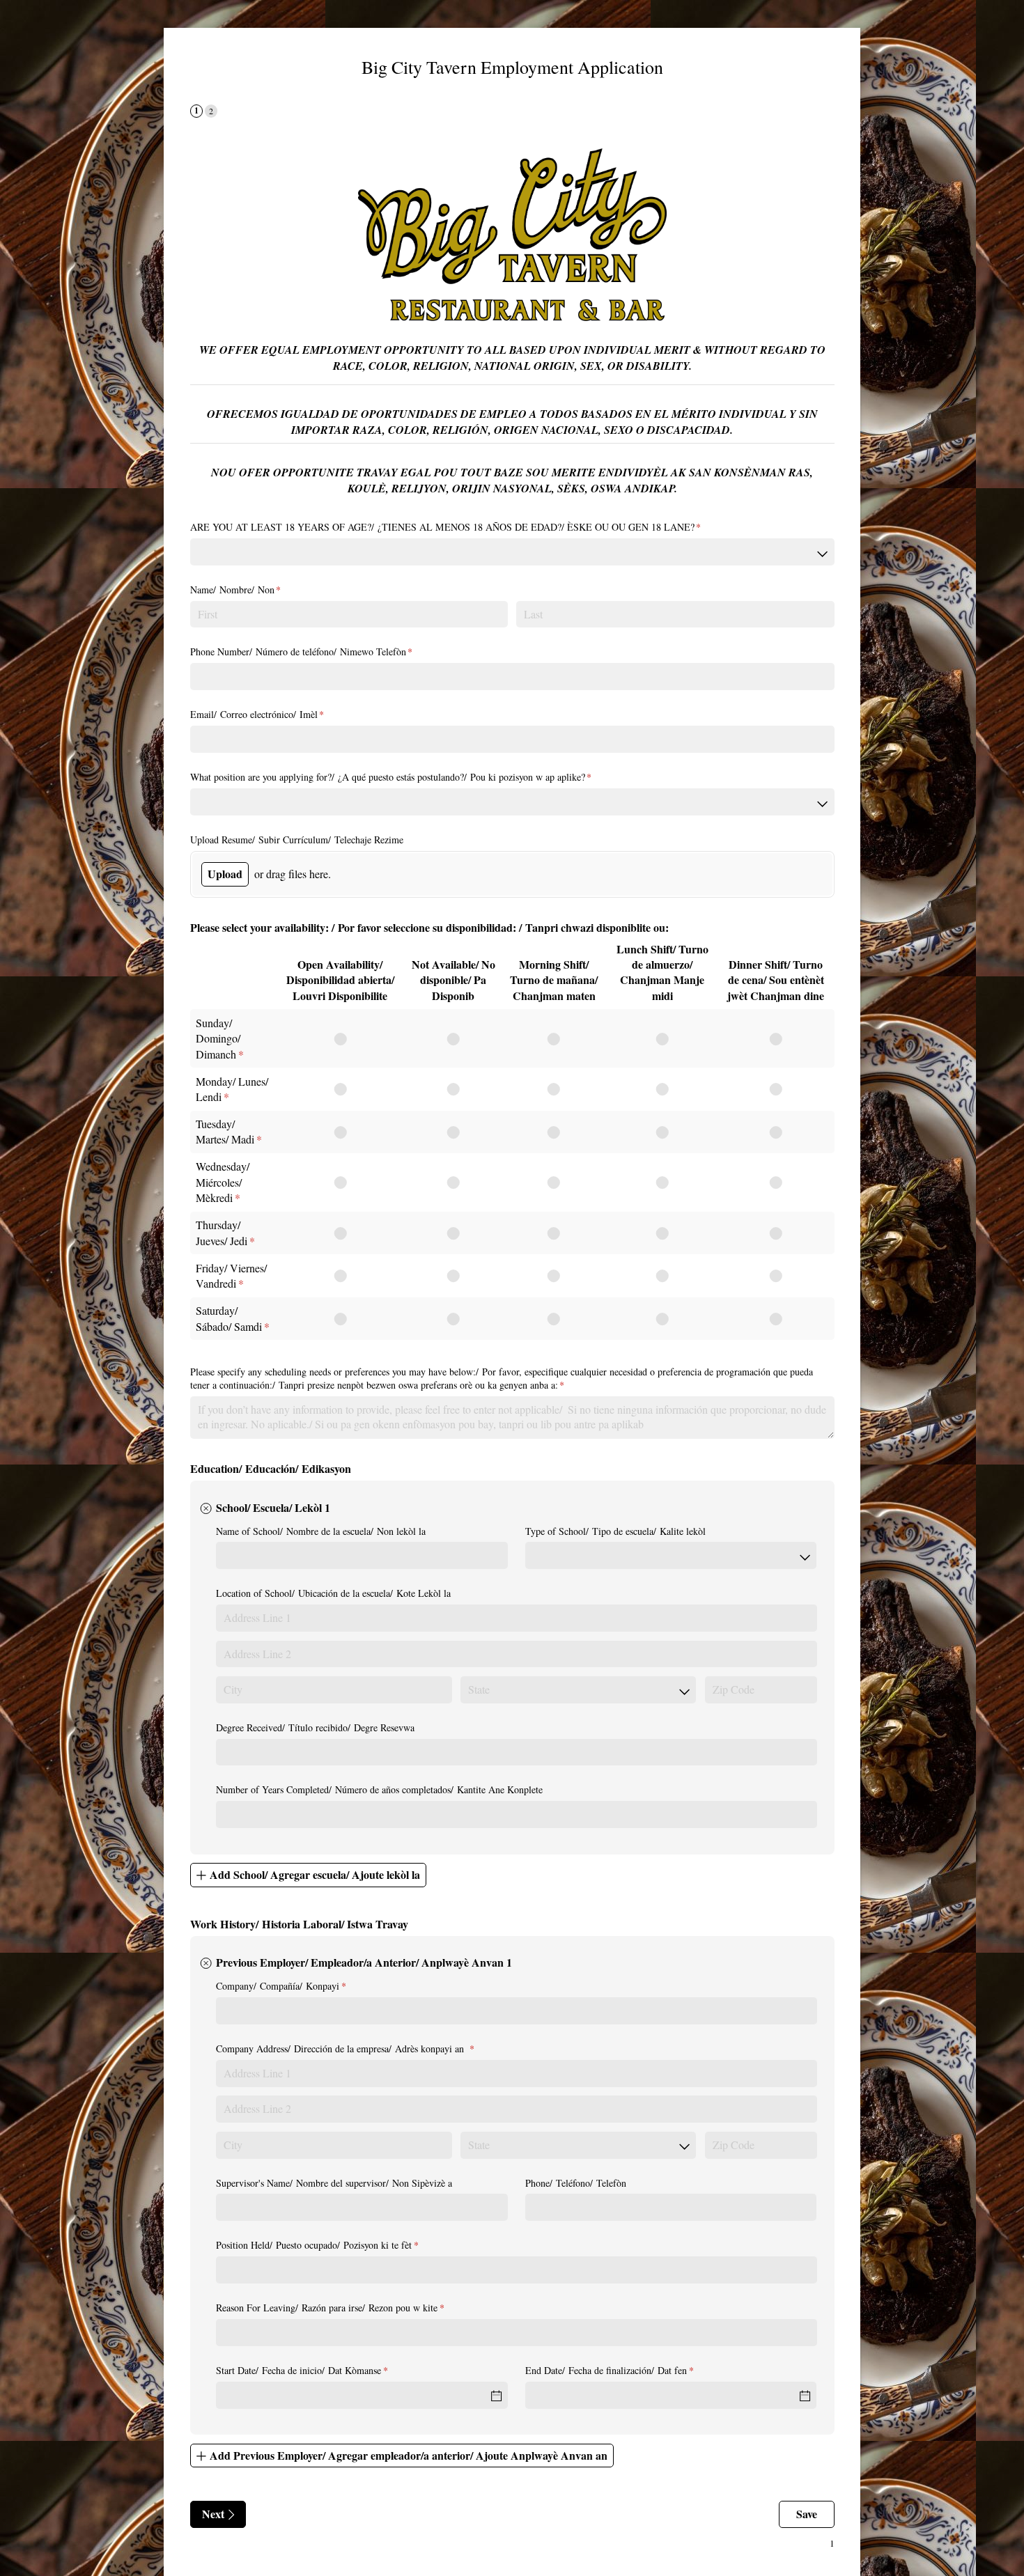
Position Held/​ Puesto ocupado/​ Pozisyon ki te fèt (334, 2245)
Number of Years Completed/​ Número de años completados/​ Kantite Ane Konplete (379, 1789)
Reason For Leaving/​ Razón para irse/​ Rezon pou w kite (347, 2308)
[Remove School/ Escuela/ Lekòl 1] (206, 1508)
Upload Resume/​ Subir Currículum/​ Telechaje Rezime (297, 840)
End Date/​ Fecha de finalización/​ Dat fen (626, 2370)
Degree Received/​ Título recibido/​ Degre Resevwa (315, 1727)
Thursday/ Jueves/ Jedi (222, 1232)
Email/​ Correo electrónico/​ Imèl (274, 714)
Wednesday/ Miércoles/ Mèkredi (223, 1182)
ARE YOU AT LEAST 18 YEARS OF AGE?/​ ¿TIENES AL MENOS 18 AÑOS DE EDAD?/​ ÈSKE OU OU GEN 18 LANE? (462, 527)
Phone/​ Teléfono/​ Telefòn (576, 2183)
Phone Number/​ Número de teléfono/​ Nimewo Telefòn (318, 651)
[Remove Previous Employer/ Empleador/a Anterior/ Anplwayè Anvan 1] (206, 1964)
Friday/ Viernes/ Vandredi (231, 1275)
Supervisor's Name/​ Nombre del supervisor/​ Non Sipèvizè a (336, 2183)
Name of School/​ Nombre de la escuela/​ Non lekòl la (321, 1531)
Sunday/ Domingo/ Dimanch (218, 1038)
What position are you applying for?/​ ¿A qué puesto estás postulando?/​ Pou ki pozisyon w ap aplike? (408, 777)
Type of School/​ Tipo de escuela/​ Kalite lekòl (615, 1531)
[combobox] (512, 552)
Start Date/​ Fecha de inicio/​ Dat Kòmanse (318, 2370)
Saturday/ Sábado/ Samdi (229, 1318)
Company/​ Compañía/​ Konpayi (297, 1986)
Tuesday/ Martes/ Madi (225, 1131)
